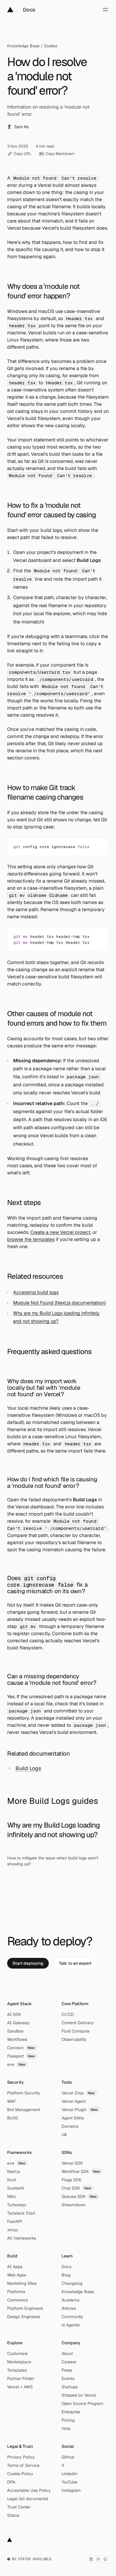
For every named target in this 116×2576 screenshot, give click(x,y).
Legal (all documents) (28, 2499)
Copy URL (23, 154)
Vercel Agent (74, 2101)
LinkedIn (69, 2474)
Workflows (17, 2039)
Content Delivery (78, 2023)
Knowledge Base (23, 46)
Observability (74, 2039)
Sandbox (15, 2031)
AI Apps (15, 2267)
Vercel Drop (78, 2093)
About (67, 2354)
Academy (71, 2300)
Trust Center (19, 2507)
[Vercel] (10, 10)
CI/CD (68, 2014)
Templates (17, 2370)
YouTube (69, 2482)
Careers (69, 2362)
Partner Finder (21, 2378)
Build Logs (28, 1768)
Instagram (71, 2490)
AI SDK (14, 2014)
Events (68, 2378)
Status (13, 2515)
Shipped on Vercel (79, 2395)
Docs (29, 10)
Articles (69, 2308)
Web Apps (17, 2275)
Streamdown (74, 2205)
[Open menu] (105, 10)
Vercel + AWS (20, 2387)
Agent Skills (73, 2118)
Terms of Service (23, 2465)
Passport (21, 2056)
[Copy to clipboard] (99, 845)
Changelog (72, 2283)
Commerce (18, 2300)
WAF (11, 2101)
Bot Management (24, 2110)
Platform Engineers (25, 2308)
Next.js (14, 2171)
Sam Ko (22, 127)
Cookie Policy (20, 2474)
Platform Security (24, 2093)
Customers (17, 2354)
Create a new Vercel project (60, 1232)
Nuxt (12, 2180)
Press (67, 2370)
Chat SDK (76, 2188)
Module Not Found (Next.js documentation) (59, 1303)
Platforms (16, 2292)
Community (72, 2317)
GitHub (68, 2457)
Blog (66, 2275)
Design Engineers (23, 2317)
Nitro (11, 2196)
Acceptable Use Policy (29, 2490)
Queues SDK (79, 2196)
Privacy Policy (21, 2457)
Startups (70, 2387)
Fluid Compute (76, 2031)
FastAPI (15, 2221)
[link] (28, 1963)
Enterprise (71, 2412)
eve (16, 2064)
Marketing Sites (22, 2283)
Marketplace (19, 2362)
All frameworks (22, 2238)
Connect (21, 2048)
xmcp (12, 2230)
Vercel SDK (72, 2163)
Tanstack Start (21, 2213)
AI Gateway (18, 2023)
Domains (70, 2126)
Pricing (68, 2420)
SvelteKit (16, 2188)
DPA (11, 2482)
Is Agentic (71, 2325)
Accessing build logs (36, 1292)
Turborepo (17, 2205)
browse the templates (31, 1239)
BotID (13, 2118)
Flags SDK (72, 2180)
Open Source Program (82, 2403)
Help (66, 2428)
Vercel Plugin (80, 2110)
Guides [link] (51, 46)
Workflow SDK (81, 2171)
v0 (64, 2135)
